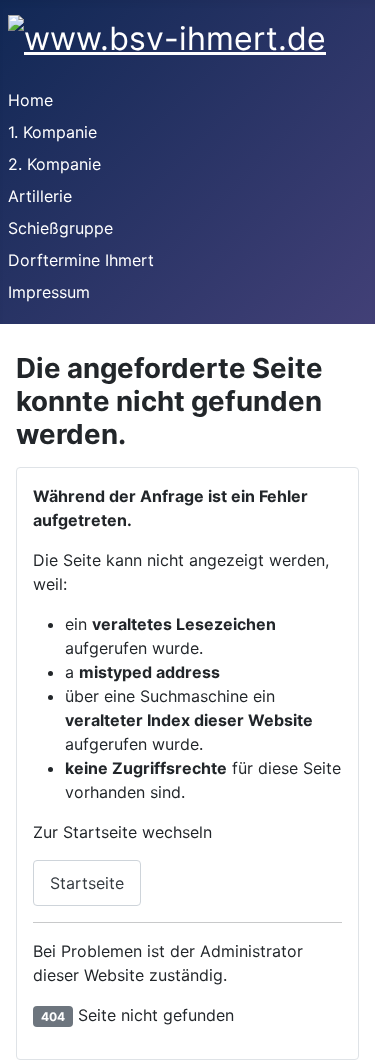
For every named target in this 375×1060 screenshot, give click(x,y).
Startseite (87, 883)
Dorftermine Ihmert (81, 260)
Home (30, 100)
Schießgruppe (60, 228)
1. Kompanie (52, 132)
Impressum (49, 292)
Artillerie (40, 196)
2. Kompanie (54, 164)
